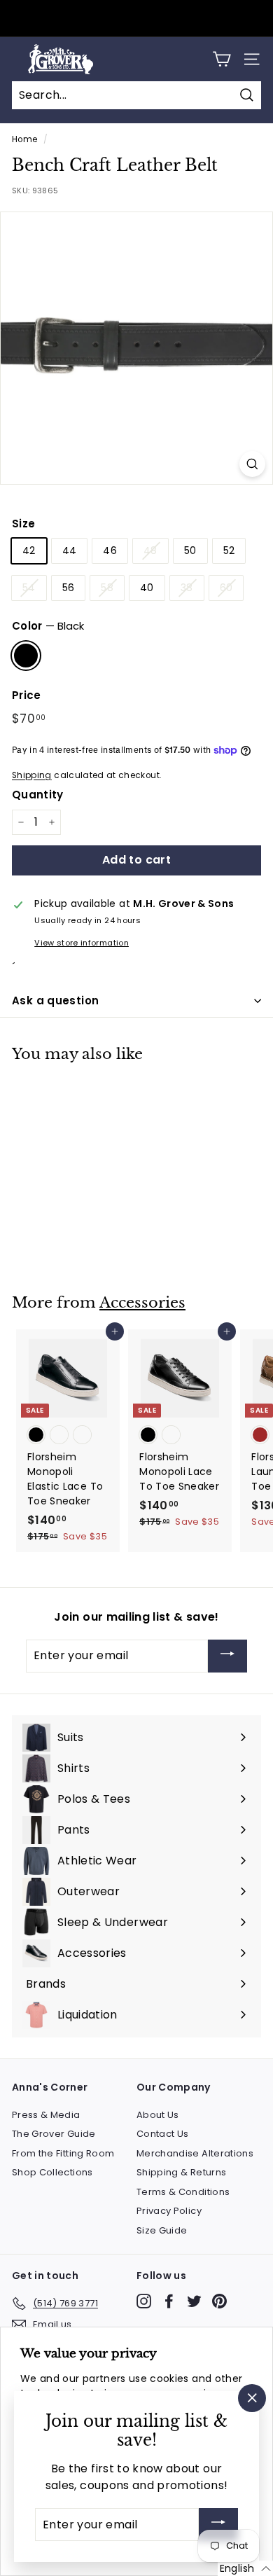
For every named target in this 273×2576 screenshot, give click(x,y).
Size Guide (162, 2230)
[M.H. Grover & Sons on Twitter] (194, 2301)
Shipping (32, 775)
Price (27, 695)
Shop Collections (52, 2172)
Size (23, 524)
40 (147, 588)
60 (226, 588)
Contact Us (163, 2134)
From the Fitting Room (63, 2153)
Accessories (142, 1303)
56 (69, 588)
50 (190, 550)
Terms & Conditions (183, 2192)
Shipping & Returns (181, 2172)
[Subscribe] (227, 1656)
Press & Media (46, 2115)
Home (24, 139)
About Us (158, 2115)
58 (107, 588)
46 (110, 550)
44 (70, 550)
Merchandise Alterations (195, 2153)
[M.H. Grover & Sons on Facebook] (169, 2301)
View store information (82, 943)
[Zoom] (252, 464)
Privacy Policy (169, 2211)
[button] (245, 2568)
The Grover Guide (54, 2134)
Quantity (38, 795)
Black (26, 656)
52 (229, 550)
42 (29, 550)
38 (187, 588)
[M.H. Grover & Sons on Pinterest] (219, 2301)
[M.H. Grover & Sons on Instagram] (144, 2301)
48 (150, 550)
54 (29, 588)
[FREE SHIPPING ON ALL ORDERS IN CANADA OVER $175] (135, 19)
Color (48, 626)
